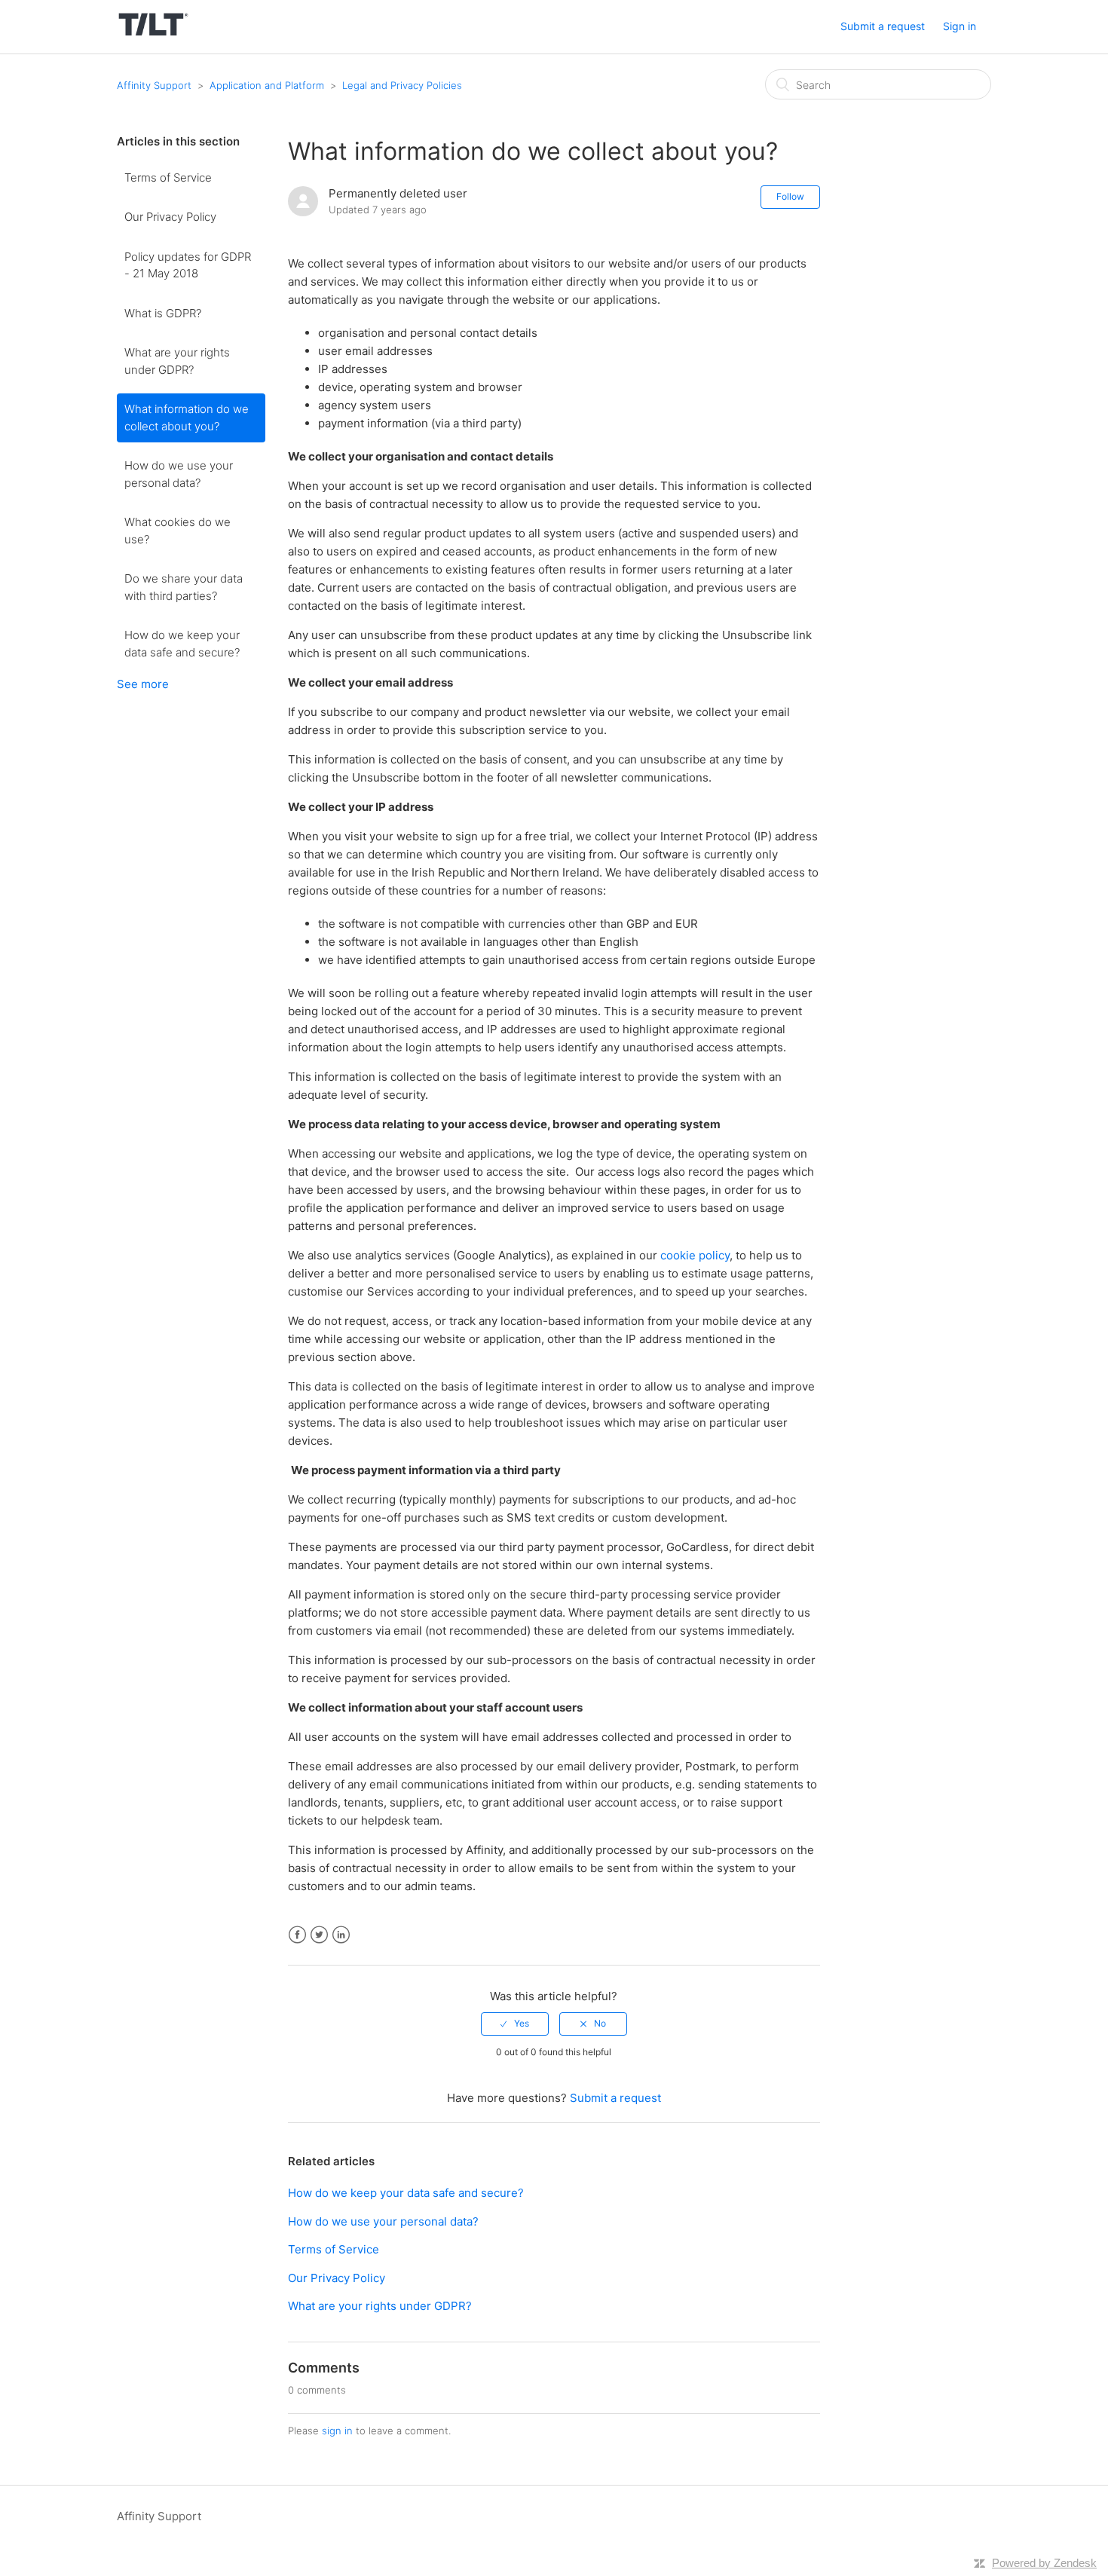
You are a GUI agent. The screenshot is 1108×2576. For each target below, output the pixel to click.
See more (143, 684)
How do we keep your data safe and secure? (182, 644)
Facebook (297, 1935)
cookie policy (695, 1255)
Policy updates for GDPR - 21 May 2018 (188, 265)
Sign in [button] (960, 26)
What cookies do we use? (178, 531)
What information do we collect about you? (187, 418)
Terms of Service (168, 177)
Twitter (319, 1935)
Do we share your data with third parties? (184, 587)
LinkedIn (341, 1935)
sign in (337, 2431)
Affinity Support (154, 85)
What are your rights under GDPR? (177, 361)
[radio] (515, 2024)
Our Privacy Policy (170, 217)
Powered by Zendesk (1044, 2563)
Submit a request (883, 26)
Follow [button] (790, 196)
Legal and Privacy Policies (402, 85)
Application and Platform (267, 85)
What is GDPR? (163, 313)
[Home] (153, 34)
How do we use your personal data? (179, 474)
